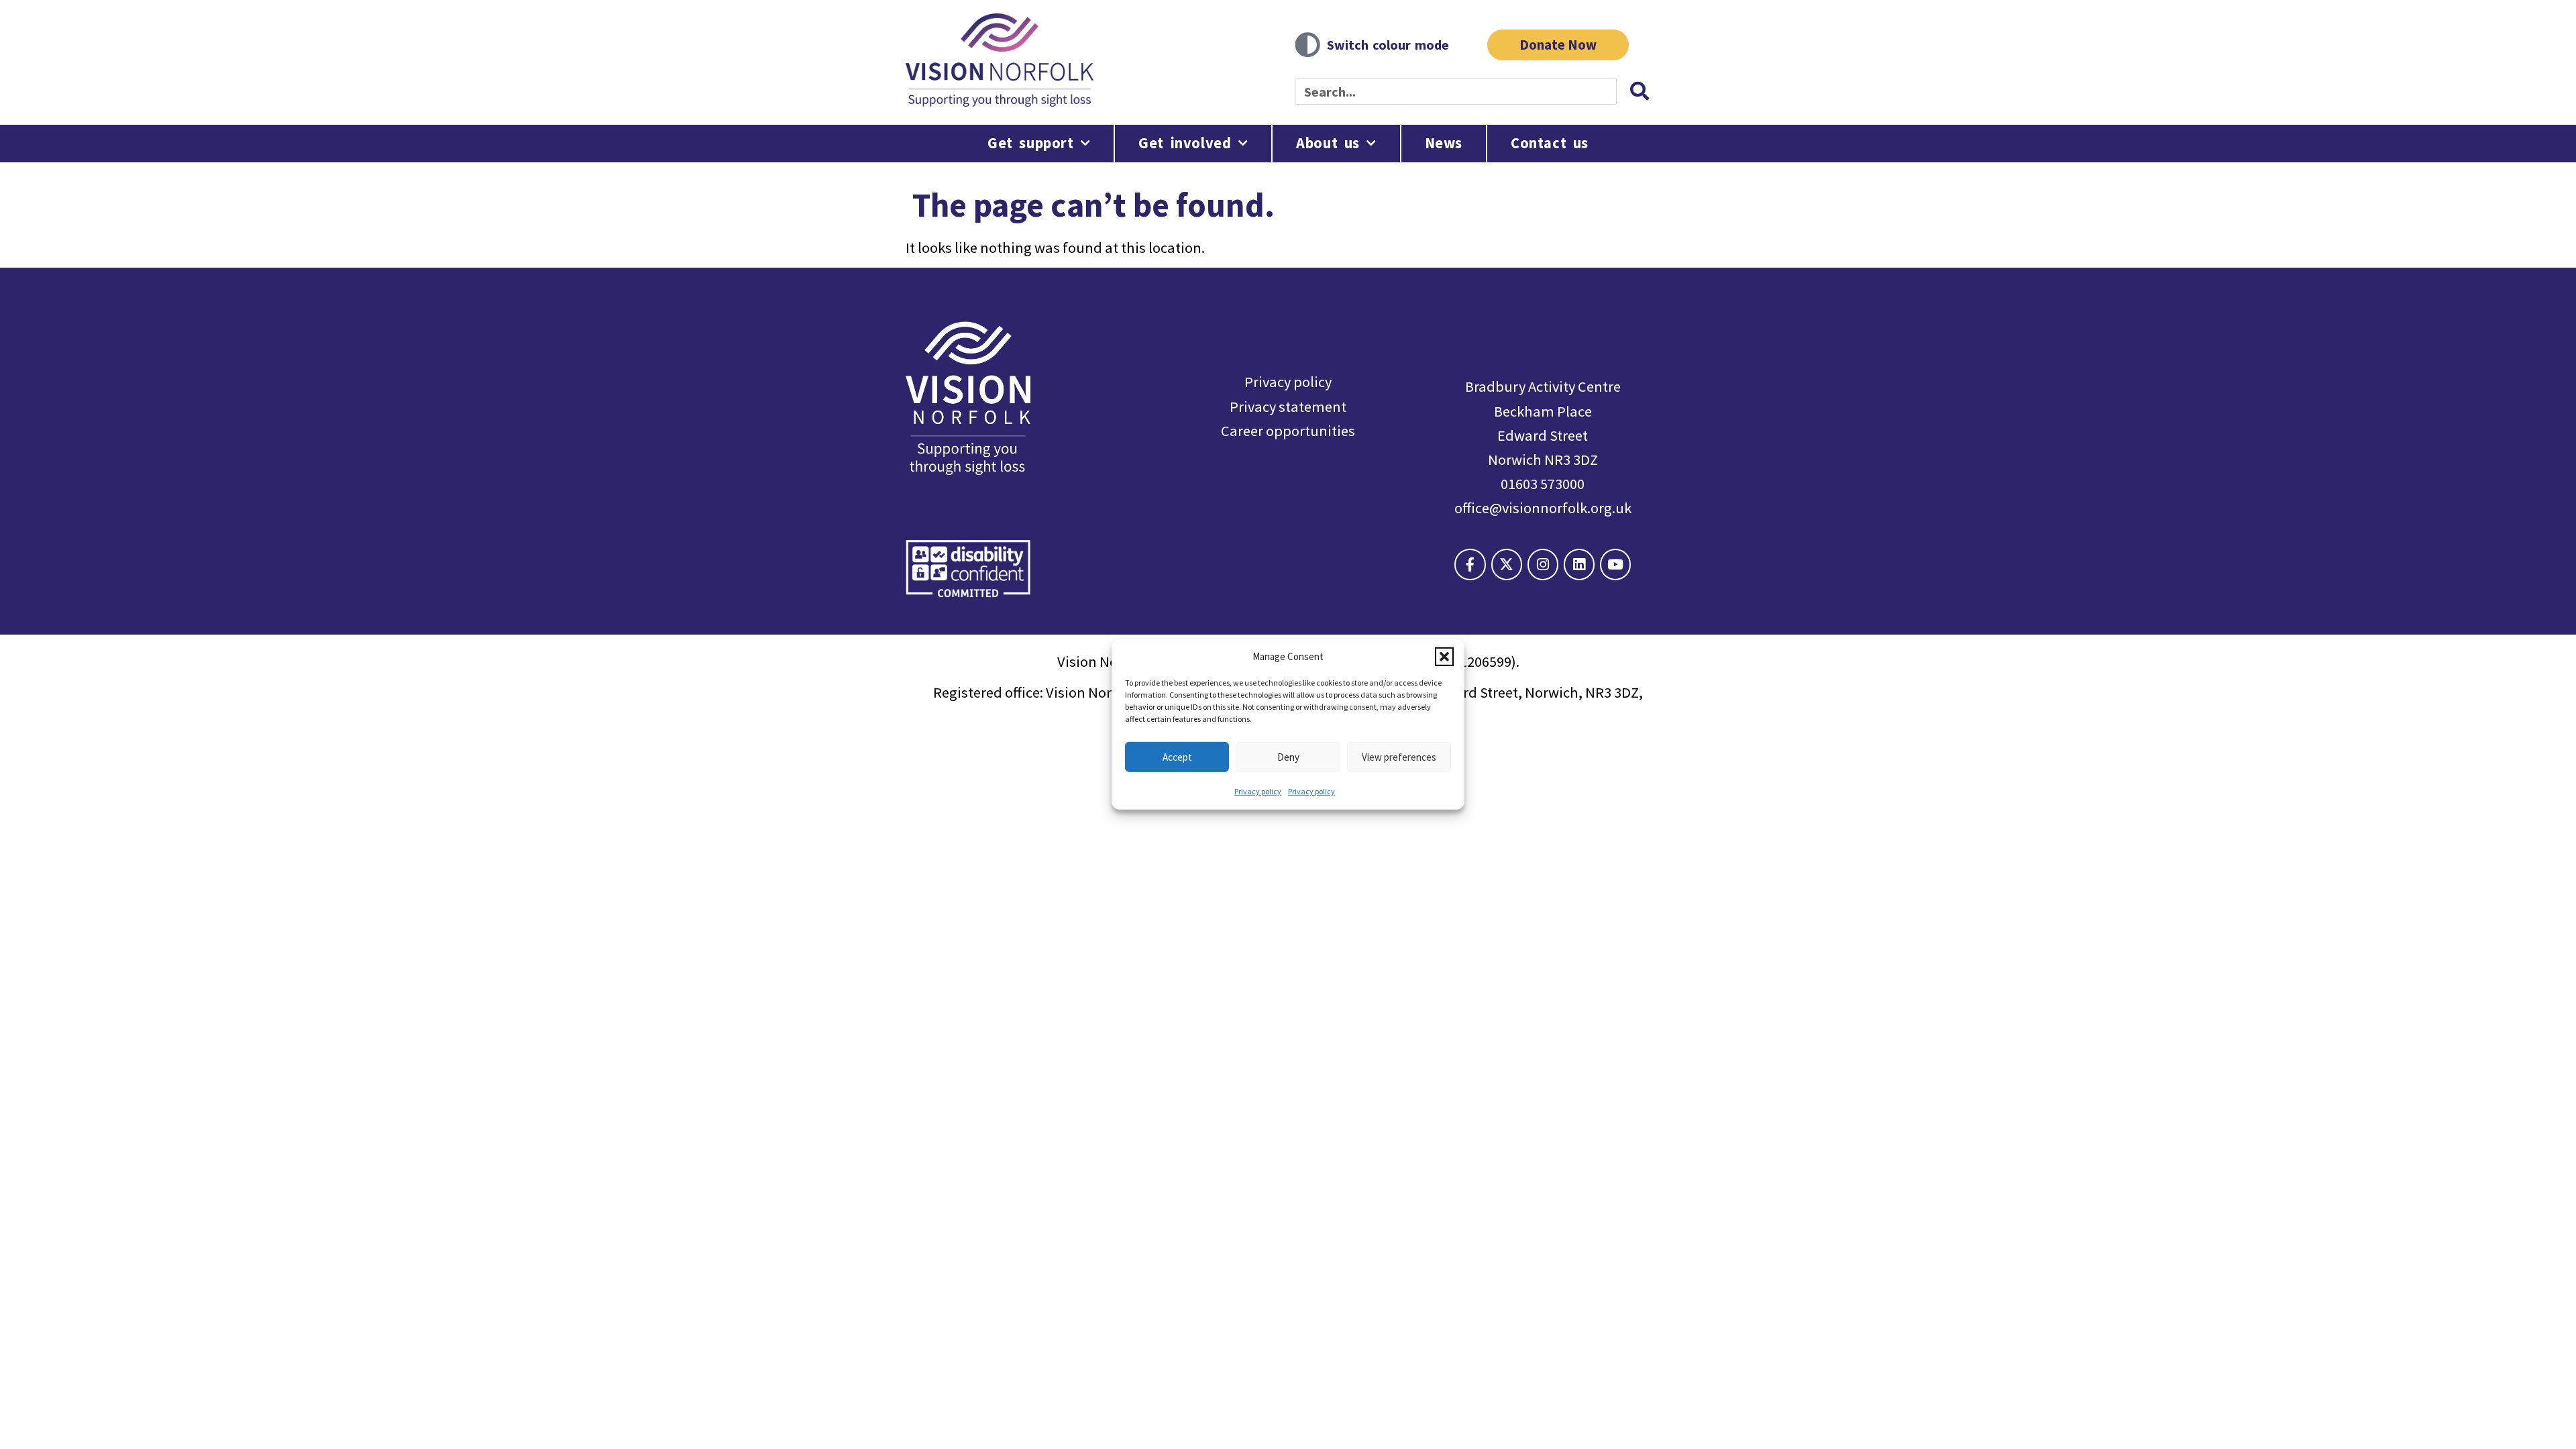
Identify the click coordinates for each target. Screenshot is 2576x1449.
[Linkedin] (1579, 564)
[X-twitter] (1507, 564)
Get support (1031, 143)
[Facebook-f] (1470, 564)
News (1444, 143)
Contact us (1550, 143)
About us (1328, 143)
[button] (1444, 656)
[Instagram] (1543, 564)
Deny (1288, 756)
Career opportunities (1288, 431)
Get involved (1185, 143)
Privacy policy (1258, 791)
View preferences (1399, 756)
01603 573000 (1543, 484)
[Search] (1640, 91)
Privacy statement (1288, 407)
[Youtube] (1615, 564)
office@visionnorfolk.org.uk (1543, 508)
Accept (1177, 756)
